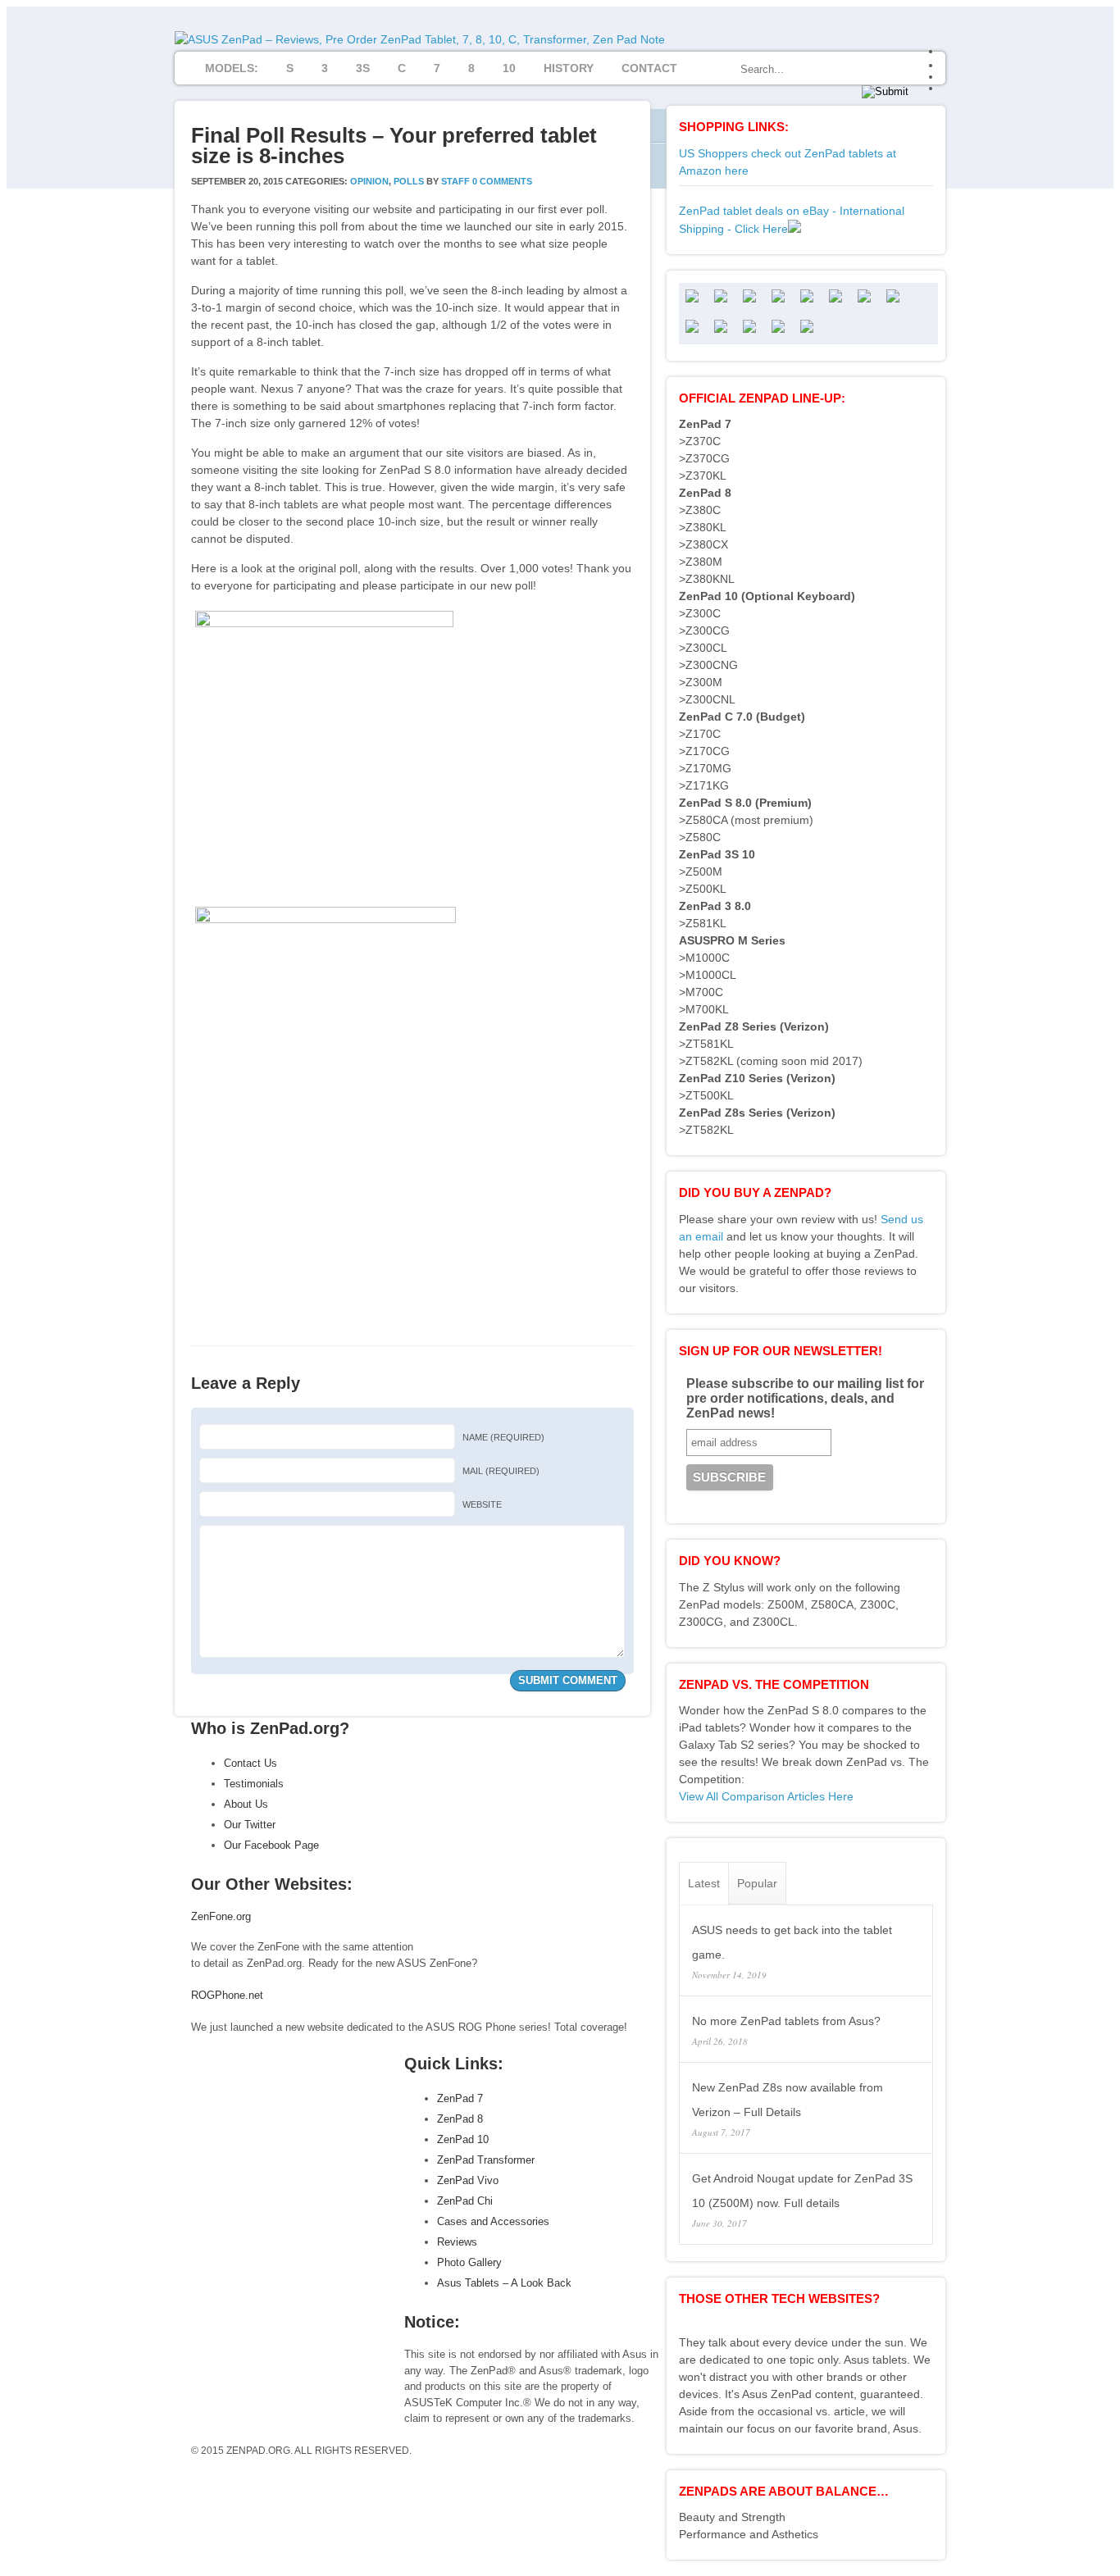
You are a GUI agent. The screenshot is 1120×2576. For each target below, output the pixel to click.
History (569, 68)
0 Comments (502, 181)
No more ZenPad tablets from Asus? (786, 2021)
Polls (409, 181)
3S (363, 68)
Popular (757, 1883)
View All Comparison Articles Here (766, 1796)
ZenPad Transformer (486, 2160)
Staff (455, 181)
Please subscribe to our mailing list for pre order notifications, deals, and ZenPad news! (805, 1398)
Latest (704, 1883)
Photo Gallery (469, 2262)
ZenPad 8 (460, 2119)
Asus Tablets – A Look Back (504, 2283)
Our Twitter (250, 1825)
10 (509, 68)
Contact (649, 68)
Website (482, 1504)
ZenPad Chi (465, 2201)
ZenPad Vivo (468, 2180)
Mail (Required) (501, 1471)
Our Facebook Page (271, 1845)
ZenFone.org (221, 1916)
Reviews (457, 2242)
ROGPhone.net (227, 1995)
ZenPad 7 (460, 2098)
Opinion (369, 181)
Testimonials (254, 1784)
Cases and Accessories (493, 2221)
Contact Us (250, 1763)
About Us (246, 1804)
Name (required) (503, 1437)
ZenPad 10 (463, 2139)
